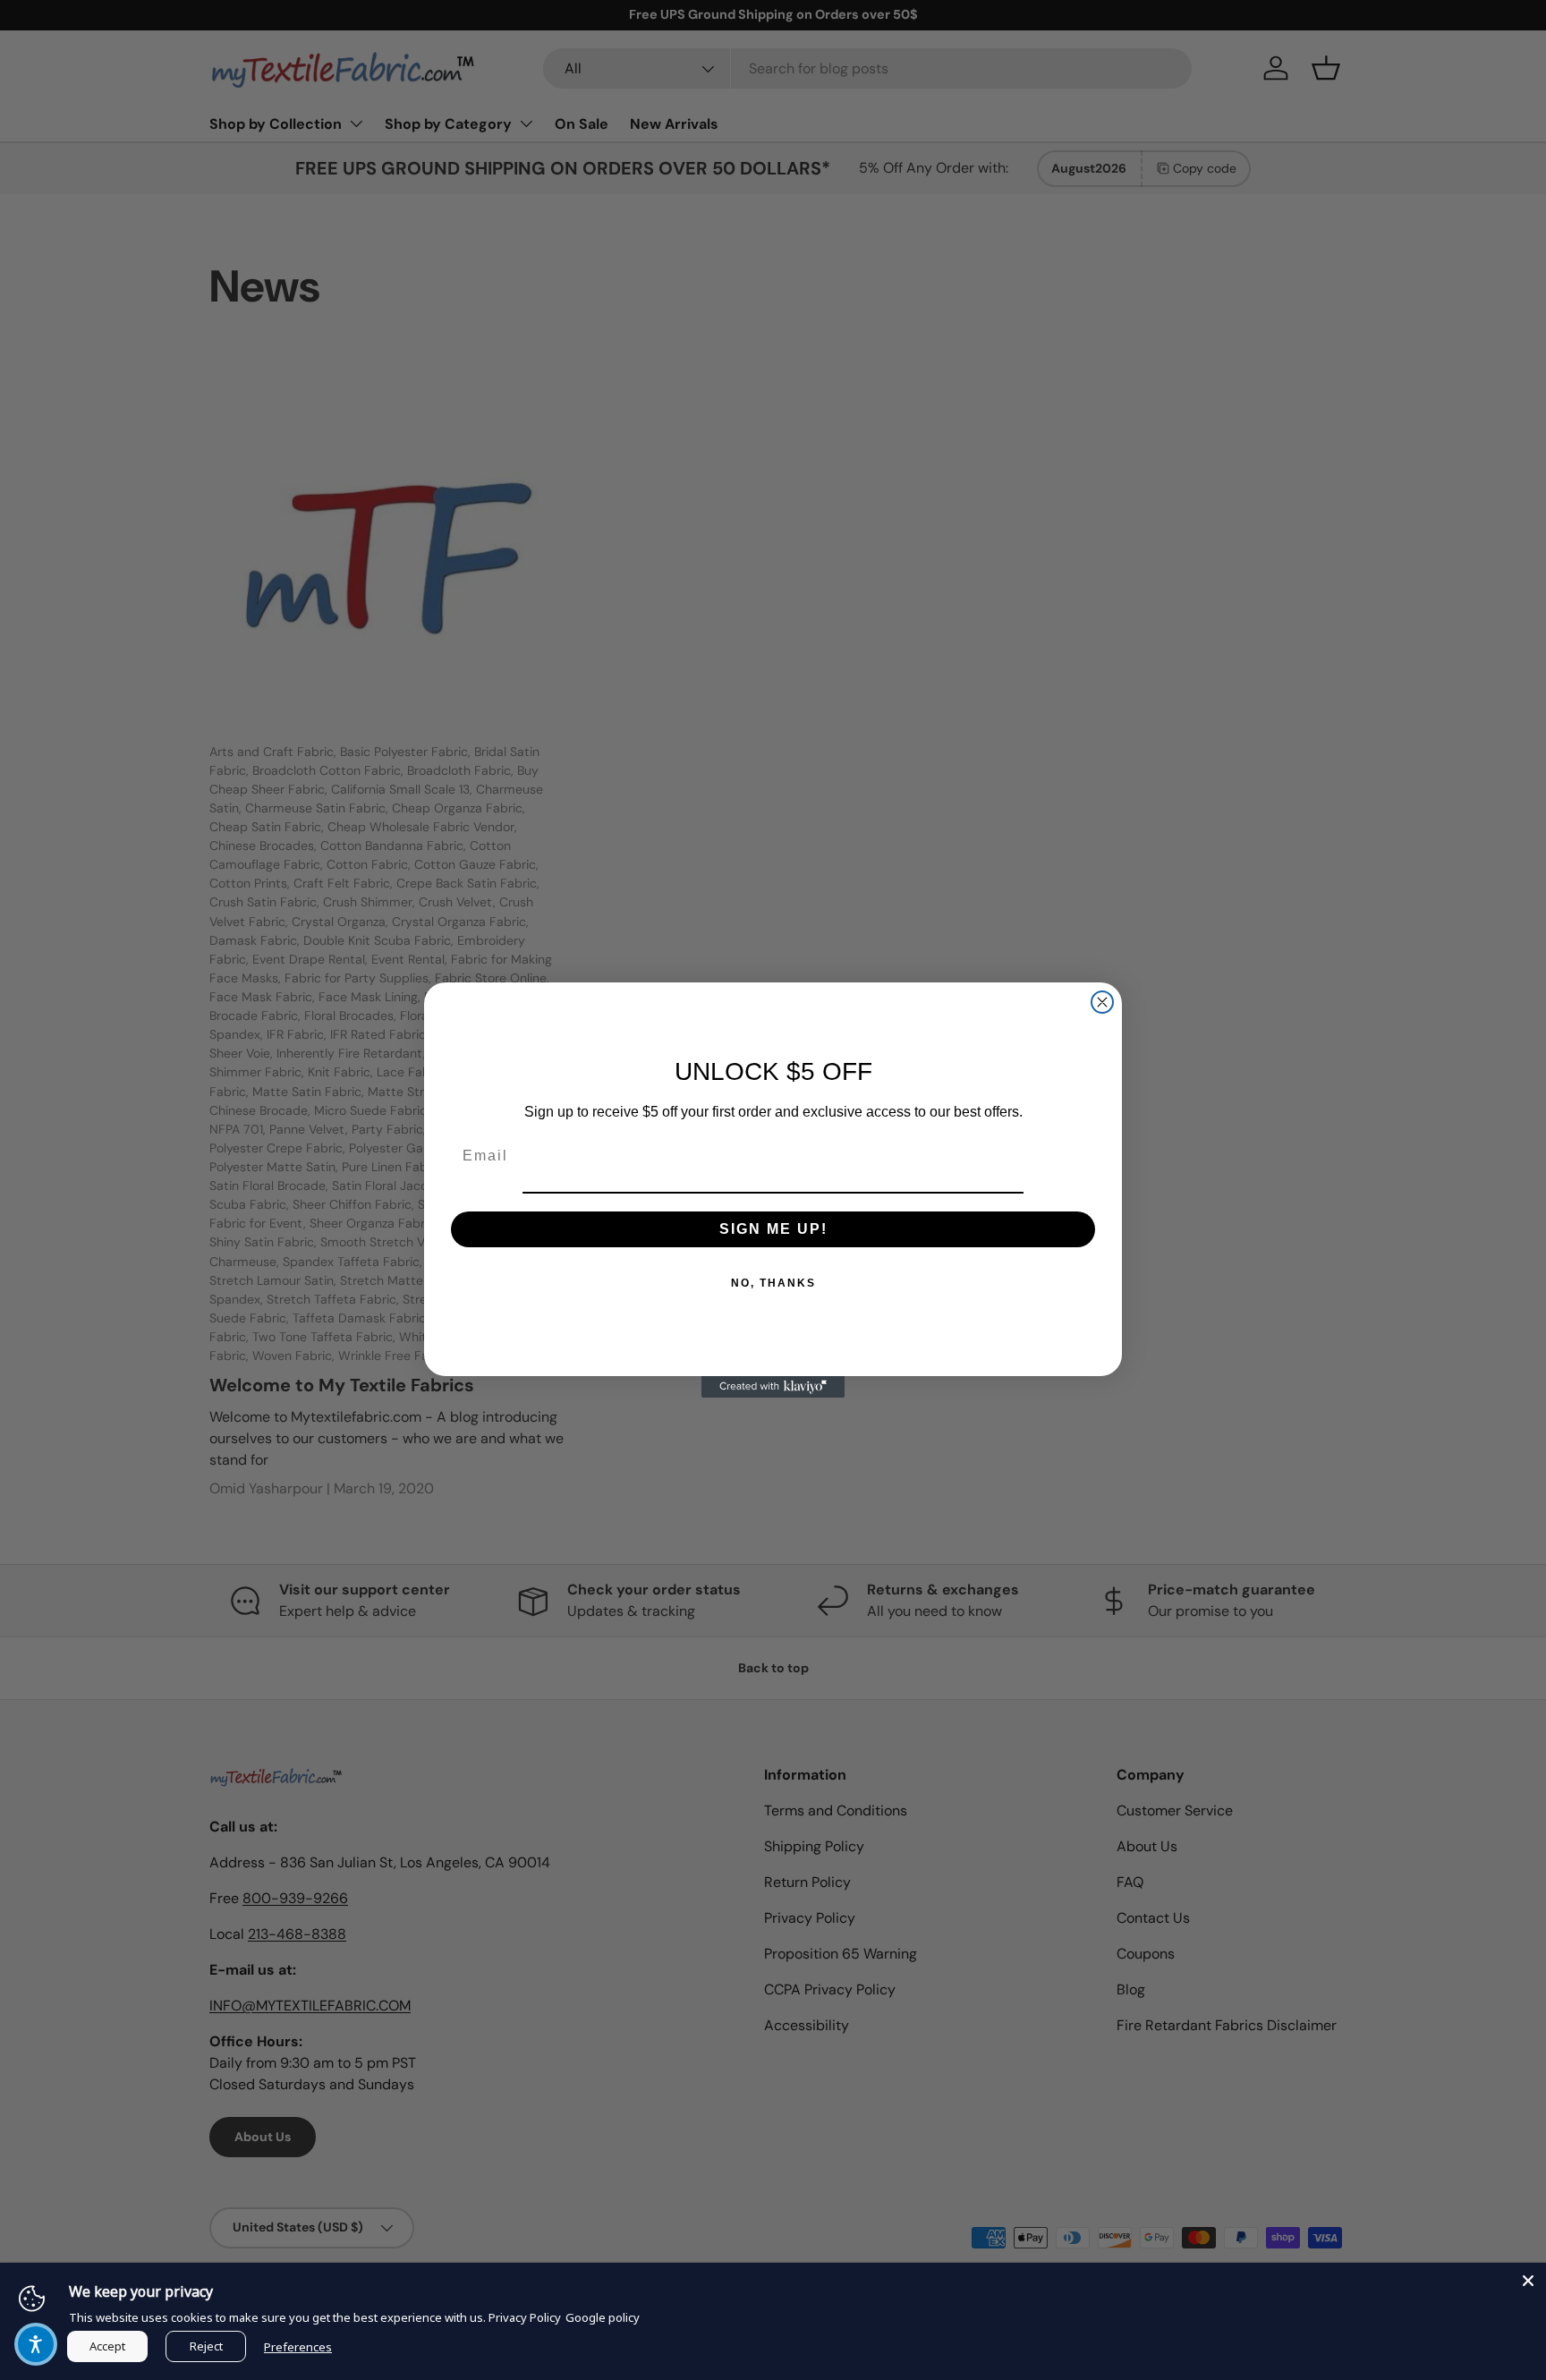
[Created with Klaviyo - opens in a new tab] (773, 1387)
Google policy (603, 2317)
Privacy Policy (525, 2317)
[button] (36, 2344)
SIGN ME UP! (773, 1229)
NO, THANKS (773, 1283)
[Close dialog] (1102, 1002)
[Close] (1528, 2281)
